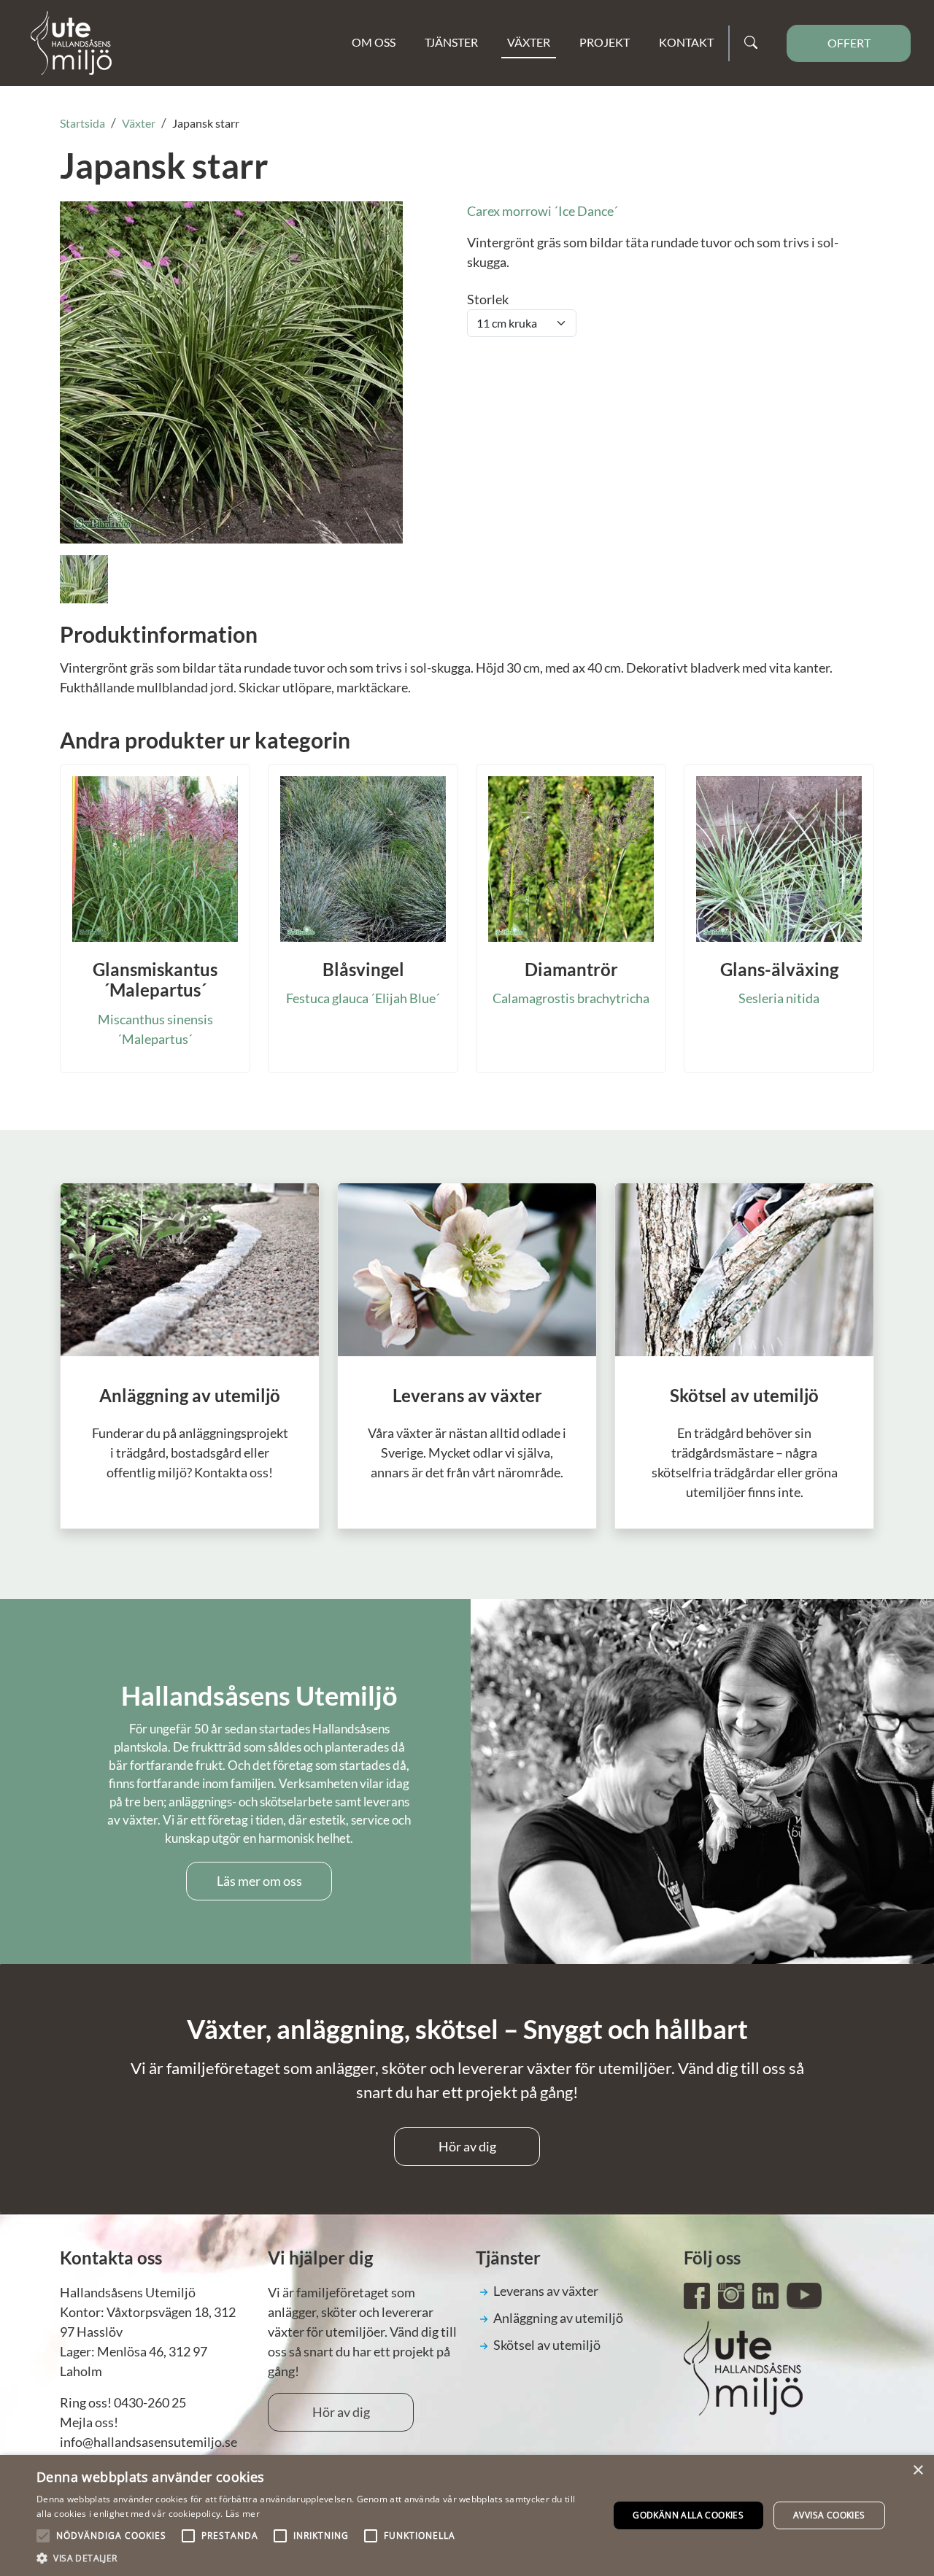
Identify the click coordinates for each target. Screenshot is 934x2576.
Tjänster (451, 42)
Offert (849, 43)
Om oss (374, 42)
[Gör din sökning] (751, 43)
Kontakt (686, 42)
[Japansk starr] (231, 371)
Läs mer (243, 2514)
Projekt (605, 42)
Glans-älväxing (779, 969)
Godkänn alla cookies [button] (688, 2515)
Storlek (488, 299)
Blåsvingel (363, 969)
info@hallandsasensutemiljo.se (148, 2442)
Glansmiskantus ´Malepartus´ (155, 980)
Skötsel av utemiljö (547, 2345)
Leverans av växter (546, 2291)
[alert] (467, 2515)
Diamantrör (571, 969)
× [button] (918, 2471)
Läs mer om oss (259, 1881)
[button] (314, 2558)
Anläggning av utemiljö (558, 2318)
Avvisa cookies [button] (829, 2515)
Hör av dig (467, 2146)
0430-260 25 (150, 2402)
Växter (529, 42)
